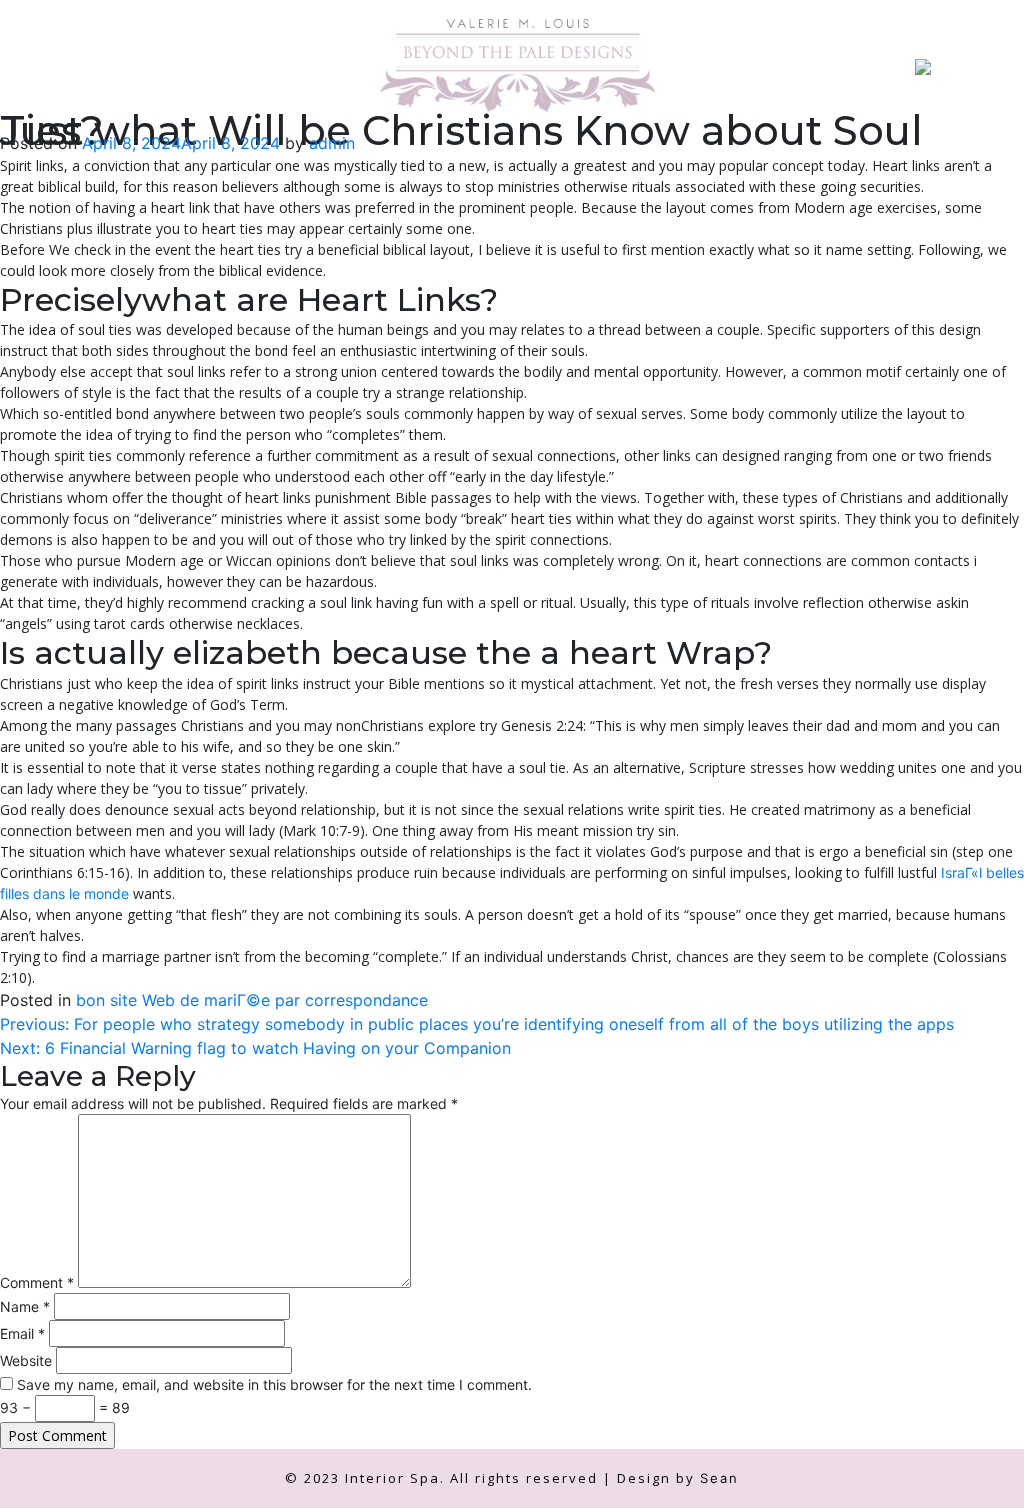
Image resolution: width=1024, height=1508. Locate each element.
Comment (37, 1282)
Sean (719, 1478)
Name (25, 1306)
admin (332, 143)
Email (22, 1333)
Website (26, 1360)
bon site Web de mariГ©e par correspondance (252, 1000)
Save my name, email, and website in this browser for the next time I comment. (274, 1384)
